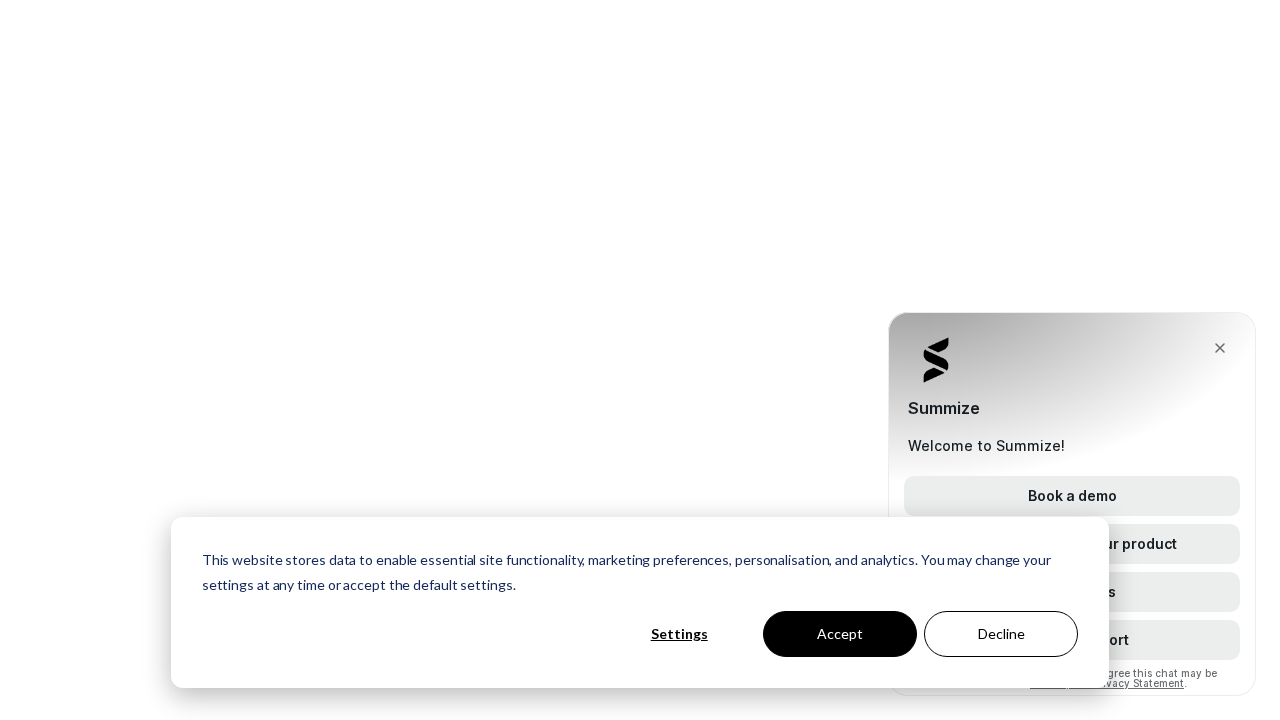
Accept (840, 633)
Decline (1001, 633)
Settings (679, 633)
